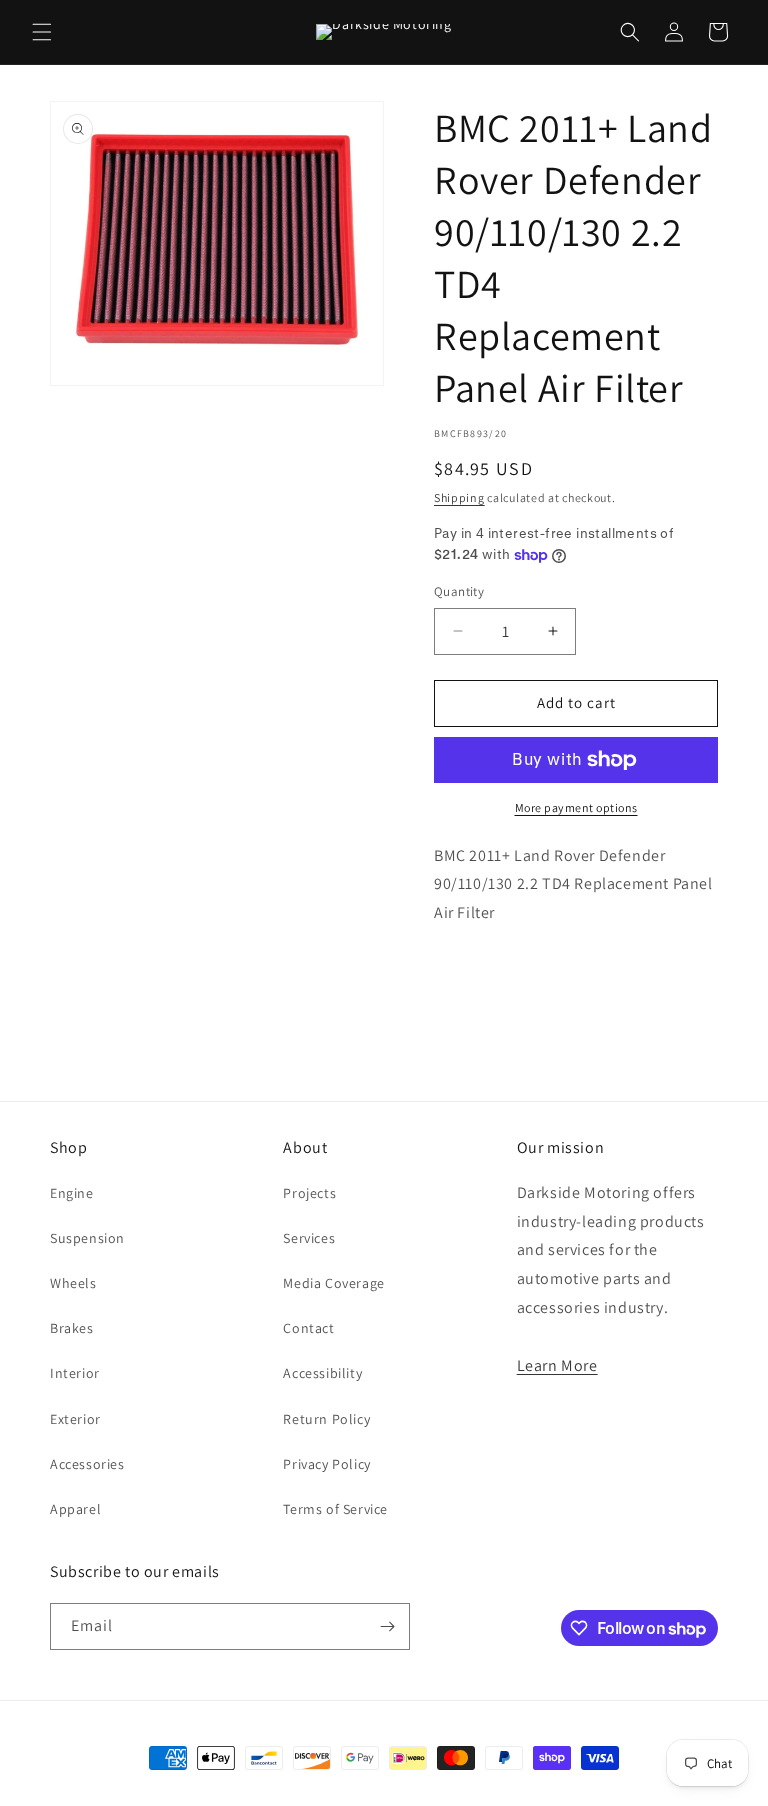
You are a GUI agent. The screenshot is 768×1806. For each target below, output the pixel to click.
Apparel (75, 1509)
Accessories (87, 1464)
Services (309, 1238)
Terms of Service (335, 1509)
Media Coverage (333, 1283)
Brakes (72, 1328)
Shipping (459, 497)
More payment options (576, 807)
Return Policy (326, 1419)
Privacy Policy (326, 1464)
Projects (309, 1193)
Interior (75, 1373)
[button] (42, 32)
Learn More (557, 1365)
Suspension (87, 1238)
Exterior (75, 1419)
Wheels (73, 1283)
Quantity (459, 591)
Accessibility (322, 1373)
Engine (72, 1193)
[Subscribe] (387, 1626)
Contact (308, 1328)
